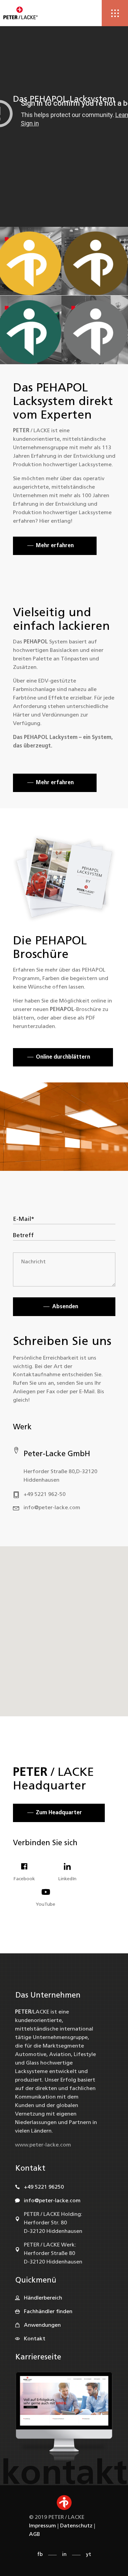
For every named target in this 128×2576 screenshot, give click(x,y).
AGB (34, 2535)
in (64, 2555)
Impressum (42, 2526)
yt (89, 2555)
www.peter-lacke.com (43, 2145)
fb (40, 2555)
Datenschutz (76, 2526)
